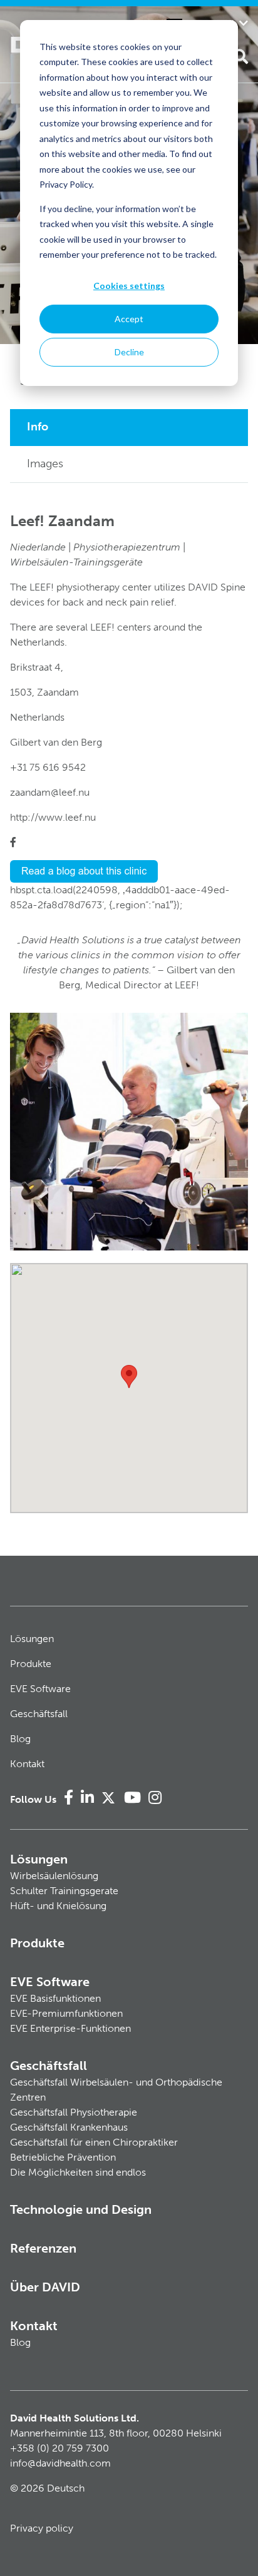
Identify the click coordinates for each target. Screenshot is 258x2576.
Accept (129, 319)
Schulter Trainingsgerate (64, 1891)
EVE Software (40, 1689)
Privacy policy (42, 2528)
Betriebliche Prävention (63, 2157)
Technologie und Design (81, 2209)
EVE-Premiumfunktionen (66, 2013)
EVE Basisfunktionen (55, 1998)
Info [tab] (38, 427)
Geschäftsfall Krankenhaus (69, 2127)
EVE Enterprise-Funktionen (70, 2028)
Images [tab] (45, 464)
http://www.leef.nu (53, 817)
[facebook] (13, 842)
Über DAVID (45, 2287)
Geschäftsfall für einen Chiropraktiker (94, 2142)
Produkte (31, 1664)
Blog (20, 1739)
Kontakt (27, 1764)
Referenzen (43, 2248)
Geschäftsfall (39, 1714)
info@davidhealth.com (60, 2463)
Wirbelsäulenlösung (54, 1876)
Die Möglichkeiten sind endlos (78, 2172)
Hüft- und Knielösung (58, 1906)
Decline (129, 352)
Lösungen (32, 1639)
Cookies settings (129, 286)
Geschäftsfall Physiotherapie (74, 2112)
